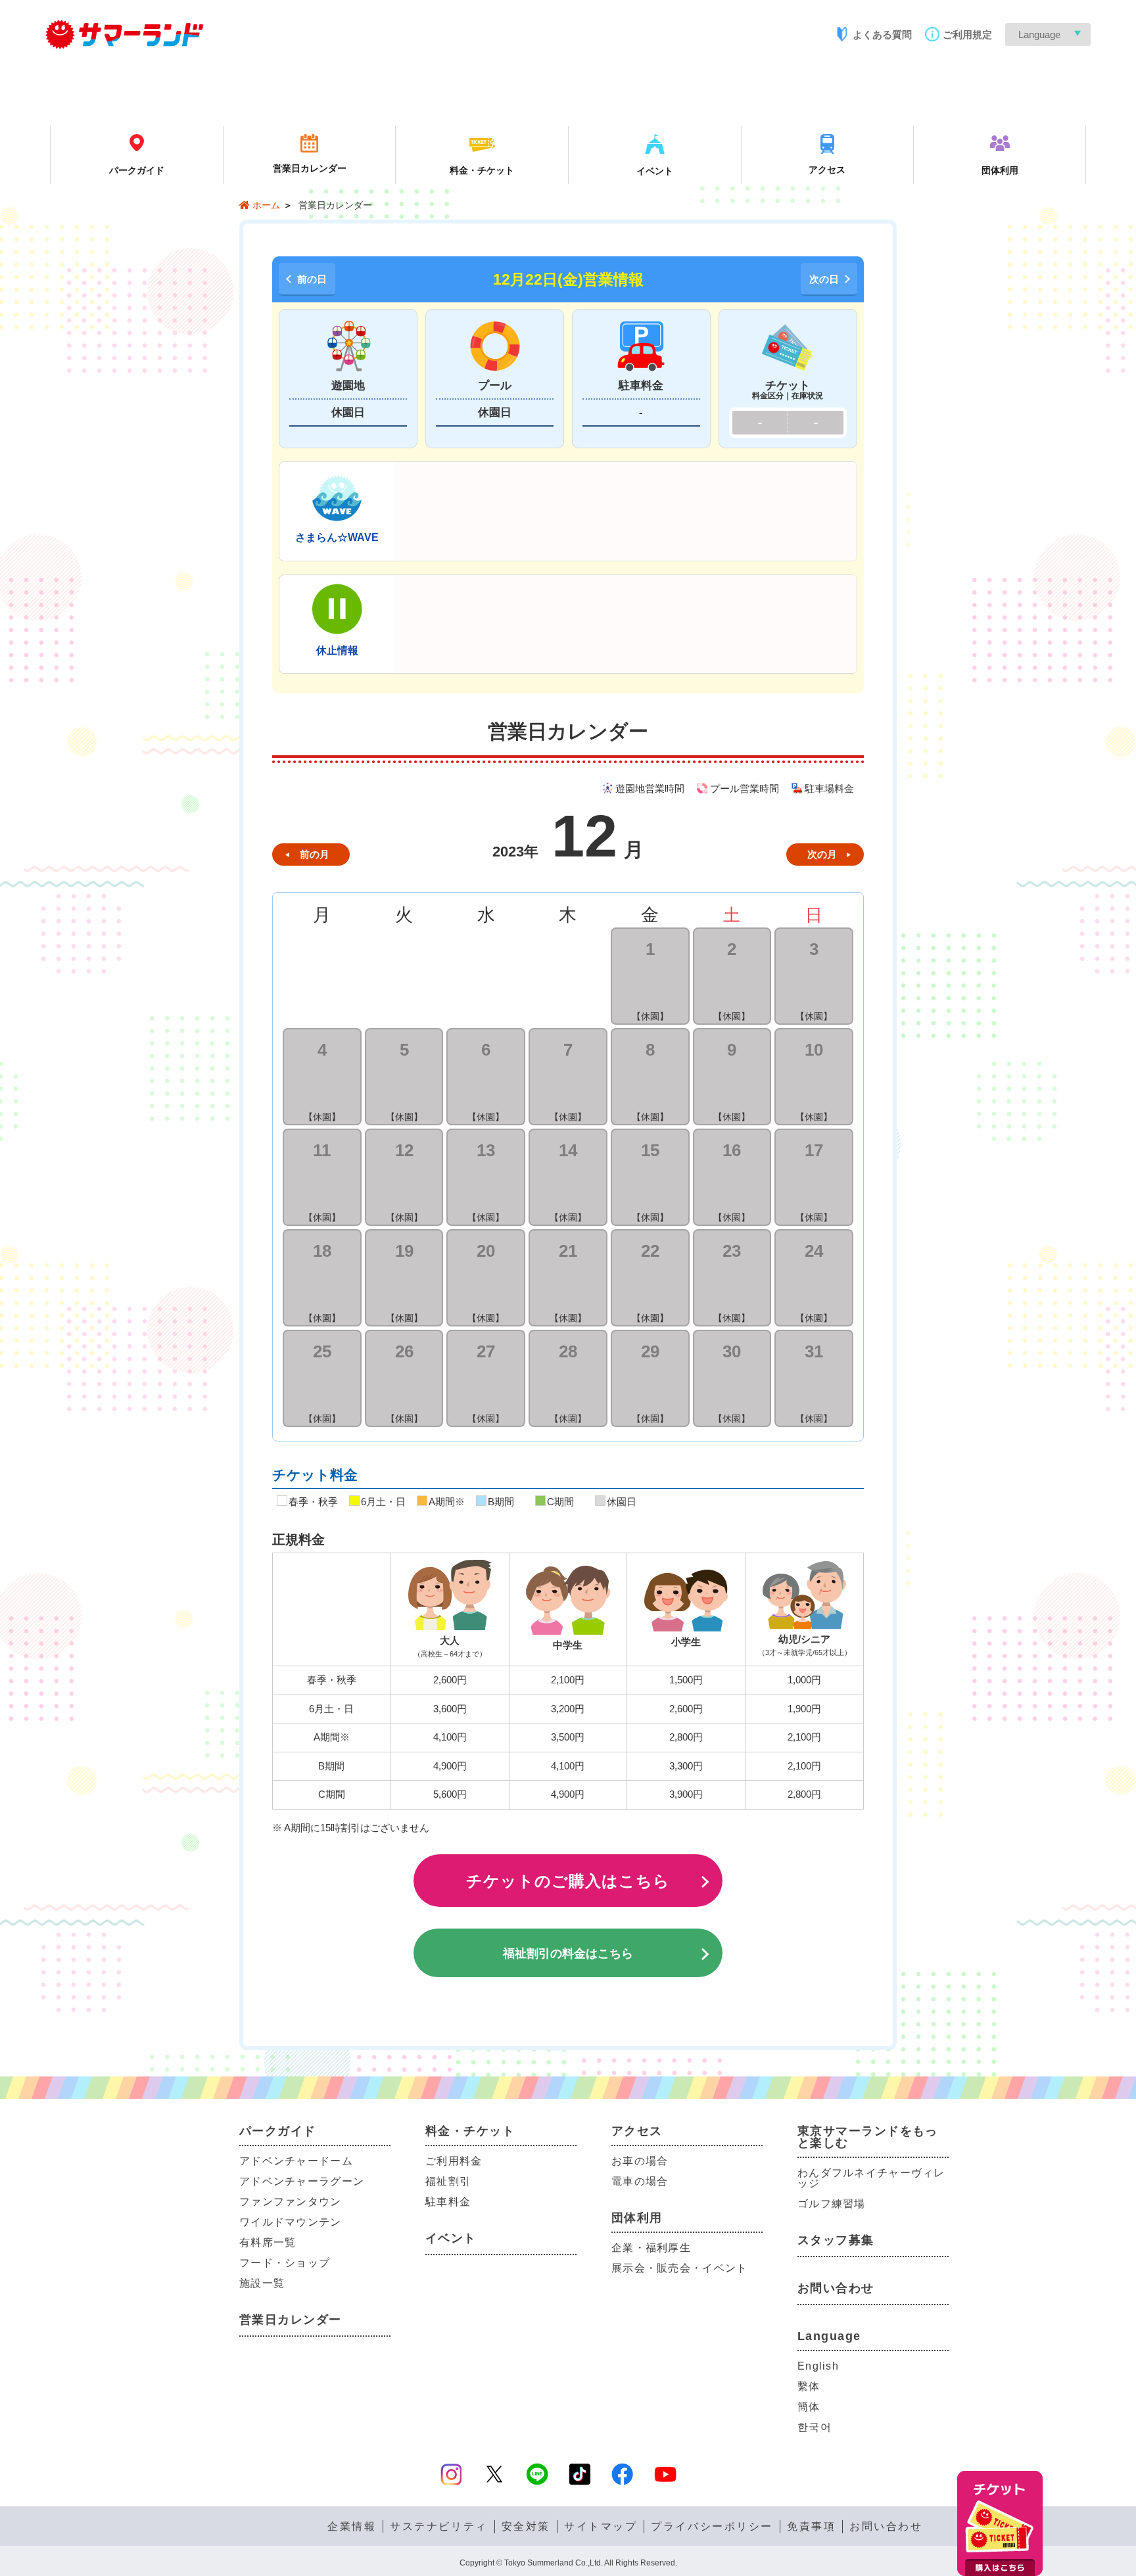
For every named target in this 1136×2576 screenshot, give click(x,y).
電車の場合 (640, 2181)
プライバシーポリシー (712, 2527)
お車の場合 (640, 2161)
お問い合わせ (836, 2288)
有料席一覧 (268, 2242)
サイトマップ (601, 2527)
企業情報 (352, 2527)
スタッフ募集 (836, 2240)
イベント (451, 2238)
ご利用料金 (454, 2161)
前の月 (315, 854)
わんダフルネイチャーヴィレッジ (871, 2178)
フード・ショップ (285, 2263)
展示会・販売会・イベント (679, 2268)
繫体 (809, 2386)
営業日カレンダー (291, 2320)
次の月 (822, 854)
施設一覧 (262, 2283)
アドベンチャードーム (296, 2161)
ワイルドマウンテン (291, 2222)
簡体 (809, 2407)
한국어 (815, 2427)
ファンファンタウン (291, 2202)
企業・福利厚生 (651, 2248)
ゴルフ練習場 (832, 2204)
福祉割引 (448, 2181)
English (818, 2366)
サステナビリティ (438, 2527)
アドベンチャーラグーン (302, 2181)
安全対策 (526, 2527)
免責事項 (811, 2527)
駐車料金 (448, 2202)
